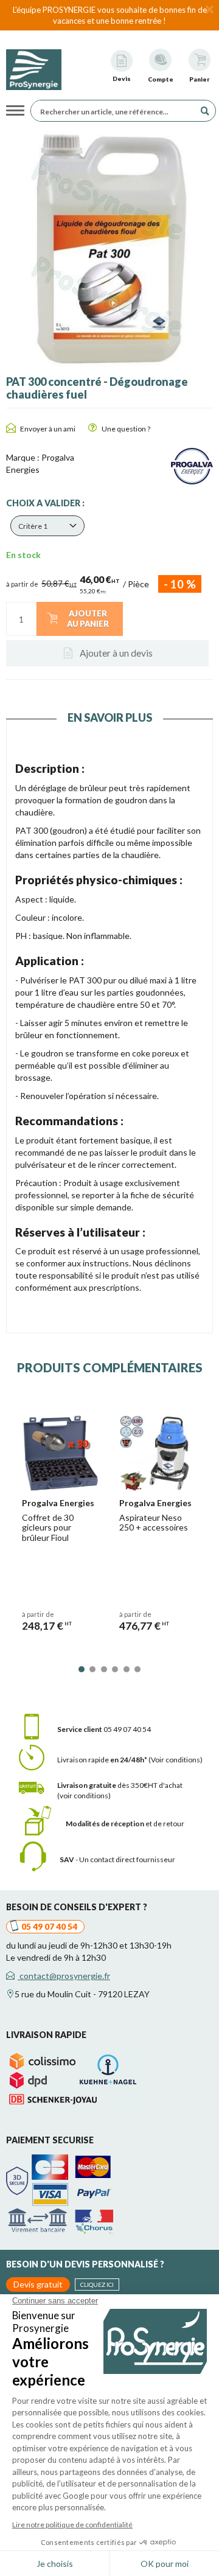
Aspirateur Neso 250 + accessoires (154, 1523)
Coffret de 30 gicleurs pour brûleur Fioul (48, 1528)
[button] (47, 526)
